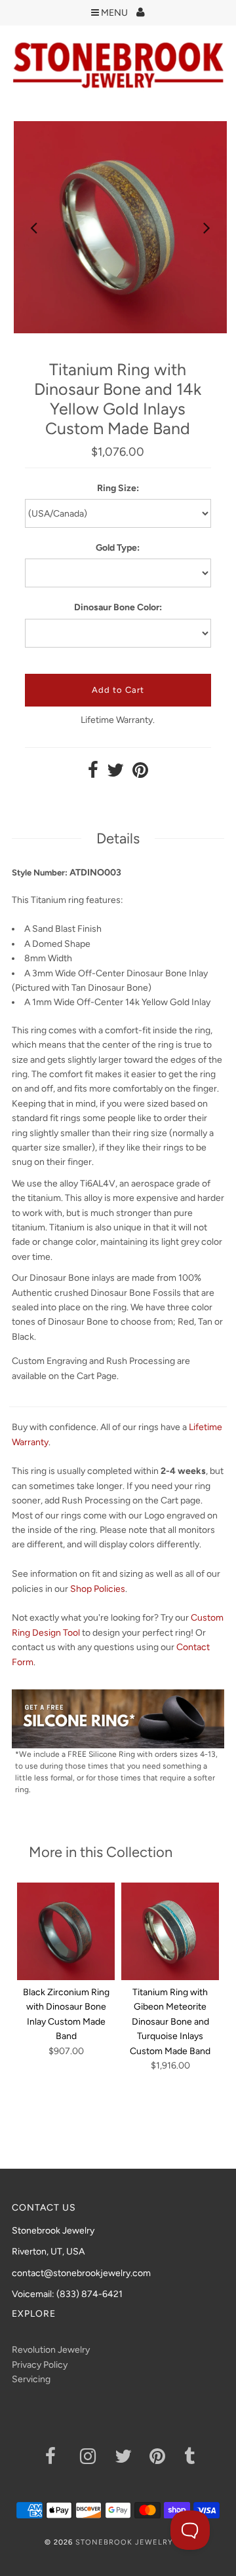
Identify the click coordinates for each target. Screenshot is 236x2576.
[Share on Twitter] (115, 774)
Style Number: (40, 873)
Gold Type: (118, 548)
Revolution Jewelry (51, 2350)
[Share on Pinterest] (140, 774)
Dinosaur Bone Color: (118, 607)
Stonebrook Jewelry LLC (133, 2542)
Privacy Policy (40, 2365)
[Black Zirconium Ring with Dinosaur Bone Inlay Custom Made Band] (66, 1931)
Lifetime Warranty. (118, 720)
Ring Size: (118, 488)
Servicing (31, 2379)
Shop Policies (98, 1589)
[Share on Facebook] (93, 774)
